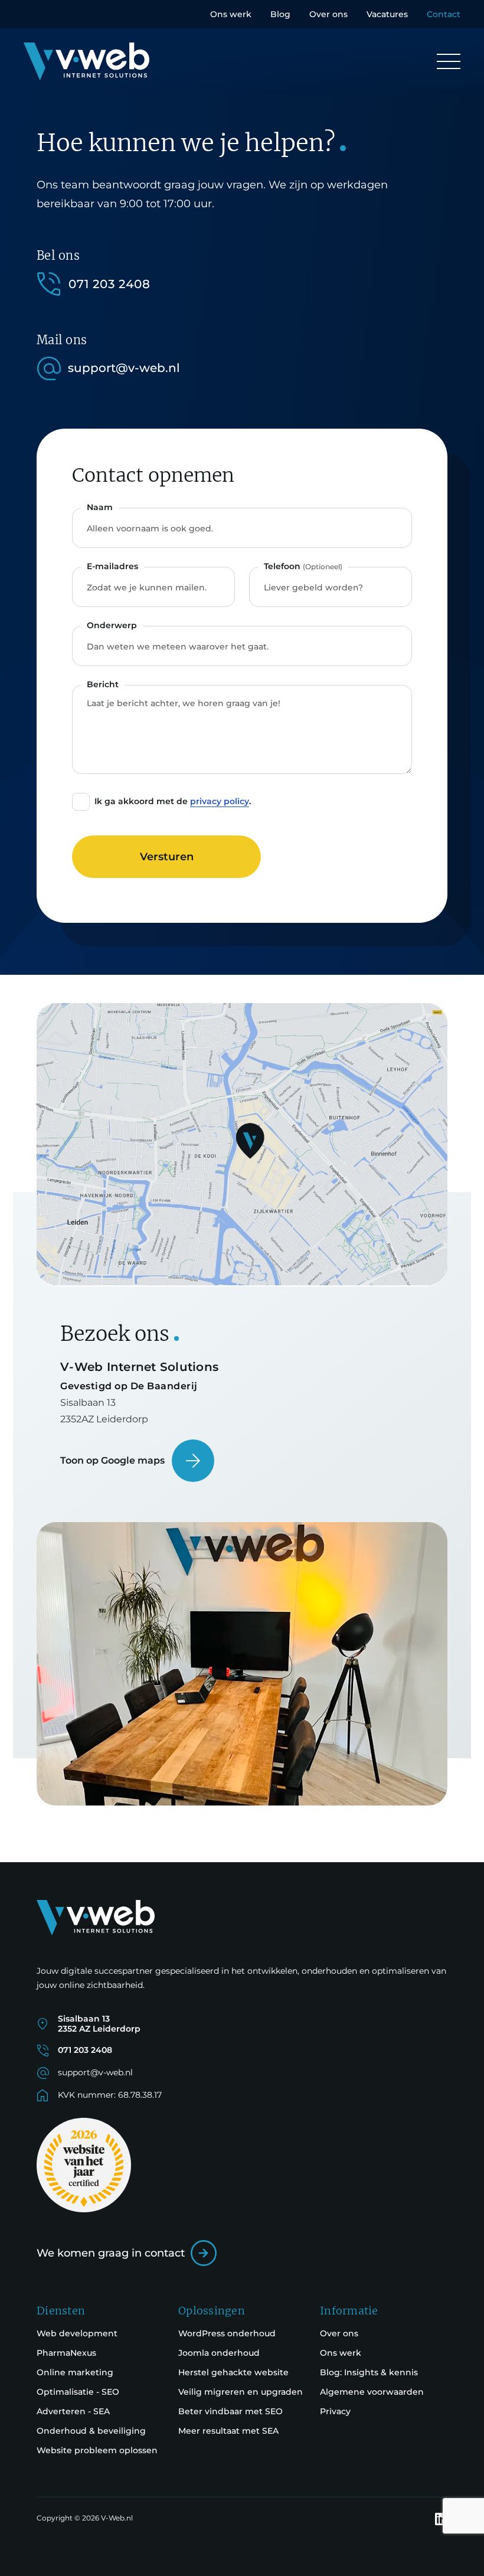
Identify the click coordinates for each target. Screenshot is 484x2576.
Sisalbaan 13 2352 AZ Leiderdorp (99, 2024)
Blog (280, 14)
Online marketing (75, 2372)
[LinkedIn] (441, 2519)
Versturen (167, 857)
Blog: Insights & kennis (369, 2372)
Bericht (103, 684)
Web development (77, 2333)
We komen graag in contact (111, 2253)
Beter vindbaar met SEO (230, 2411)
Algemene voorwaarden (372, 2392)
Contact (444, 14)
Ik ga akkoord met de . (173, 801)
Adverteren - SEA (73, 2411)
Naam (100, 507)
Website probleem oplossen (97, 2450)
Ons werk (231, 14)
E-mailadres (112, 566)
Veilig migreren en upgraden (241, 2392)
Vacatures (387, 14)
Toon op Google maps (112, 1460)
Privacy (335, 2411)
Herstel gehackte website (233, 2372)
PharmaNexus (66, 2353)
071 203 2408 (109, 284)
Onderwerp (112, 625)
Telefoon (303, 566)
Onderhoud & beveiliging (91, 2431)
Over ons (328, 14)
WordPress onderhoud (227, 2333)
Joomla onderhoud (219, 2353)
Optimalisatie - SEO (78, 2392)
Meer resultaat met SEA (228, 2431)
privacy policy (220, 801)
